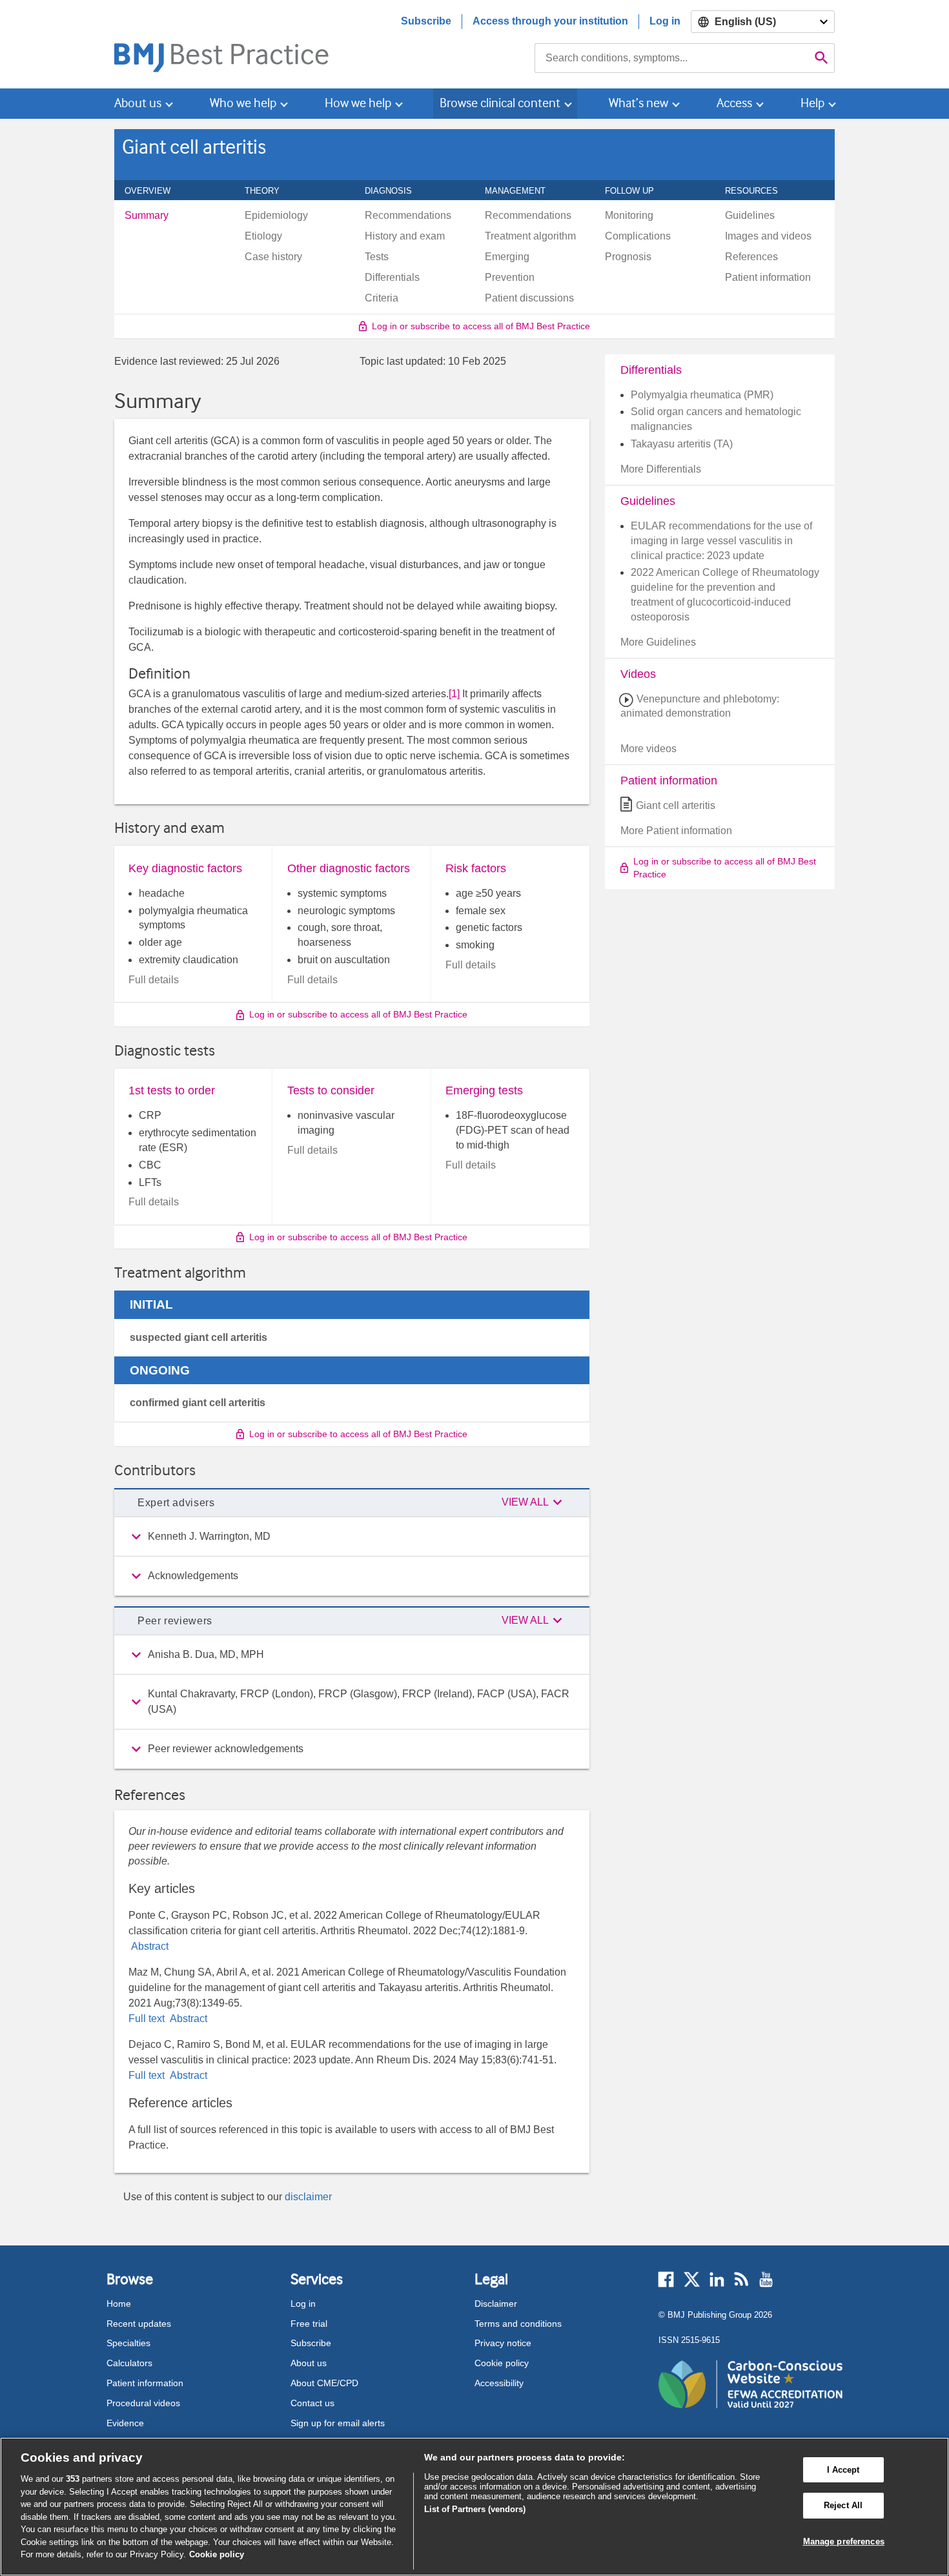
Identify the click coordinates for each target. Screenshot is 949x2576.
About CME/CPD (324, 2383)
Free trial (309, 2324)
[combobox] (672, 58)
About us (309, 2363)
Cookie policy (502, 2363)
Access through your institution (550, 21)
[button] (534, 1503)
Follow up (637, 190)
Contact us (312, 2403)
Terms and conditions (518, 2324)
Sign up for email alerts (338, 2423)
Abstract (148, 1946)
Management (522, 190)
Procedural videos (143, 2403)
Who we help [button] (243, 103)
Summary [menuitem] (147, 216)
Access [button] (734, 103)
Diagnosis (395, 190)
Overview (155, 190)
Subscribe (426, 21)
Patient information (145, 2383)
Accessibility (499, 2383)
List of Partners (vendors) (475, 2509)
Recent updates (139, 2324)
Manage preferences (844, 2541)
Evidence (125, 2423)
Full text (148, 2019)
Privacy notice (503, 2343)
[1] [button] (454, 694)
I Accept (843, 2470)
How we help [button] (358, 103)
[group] (352, 1537)
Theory (269, 190)
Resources (759, 190)
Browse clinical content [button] (500, 103)
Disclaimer (496, 2304)
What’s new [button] (638, 103)
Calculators (129, 2363)
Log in (665, 21)
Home (119, 2304)
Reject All (843, 2505)
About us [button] (138, 103)
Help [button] (812, 103)
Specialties (128, 2343)
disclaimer (308, 2197)
